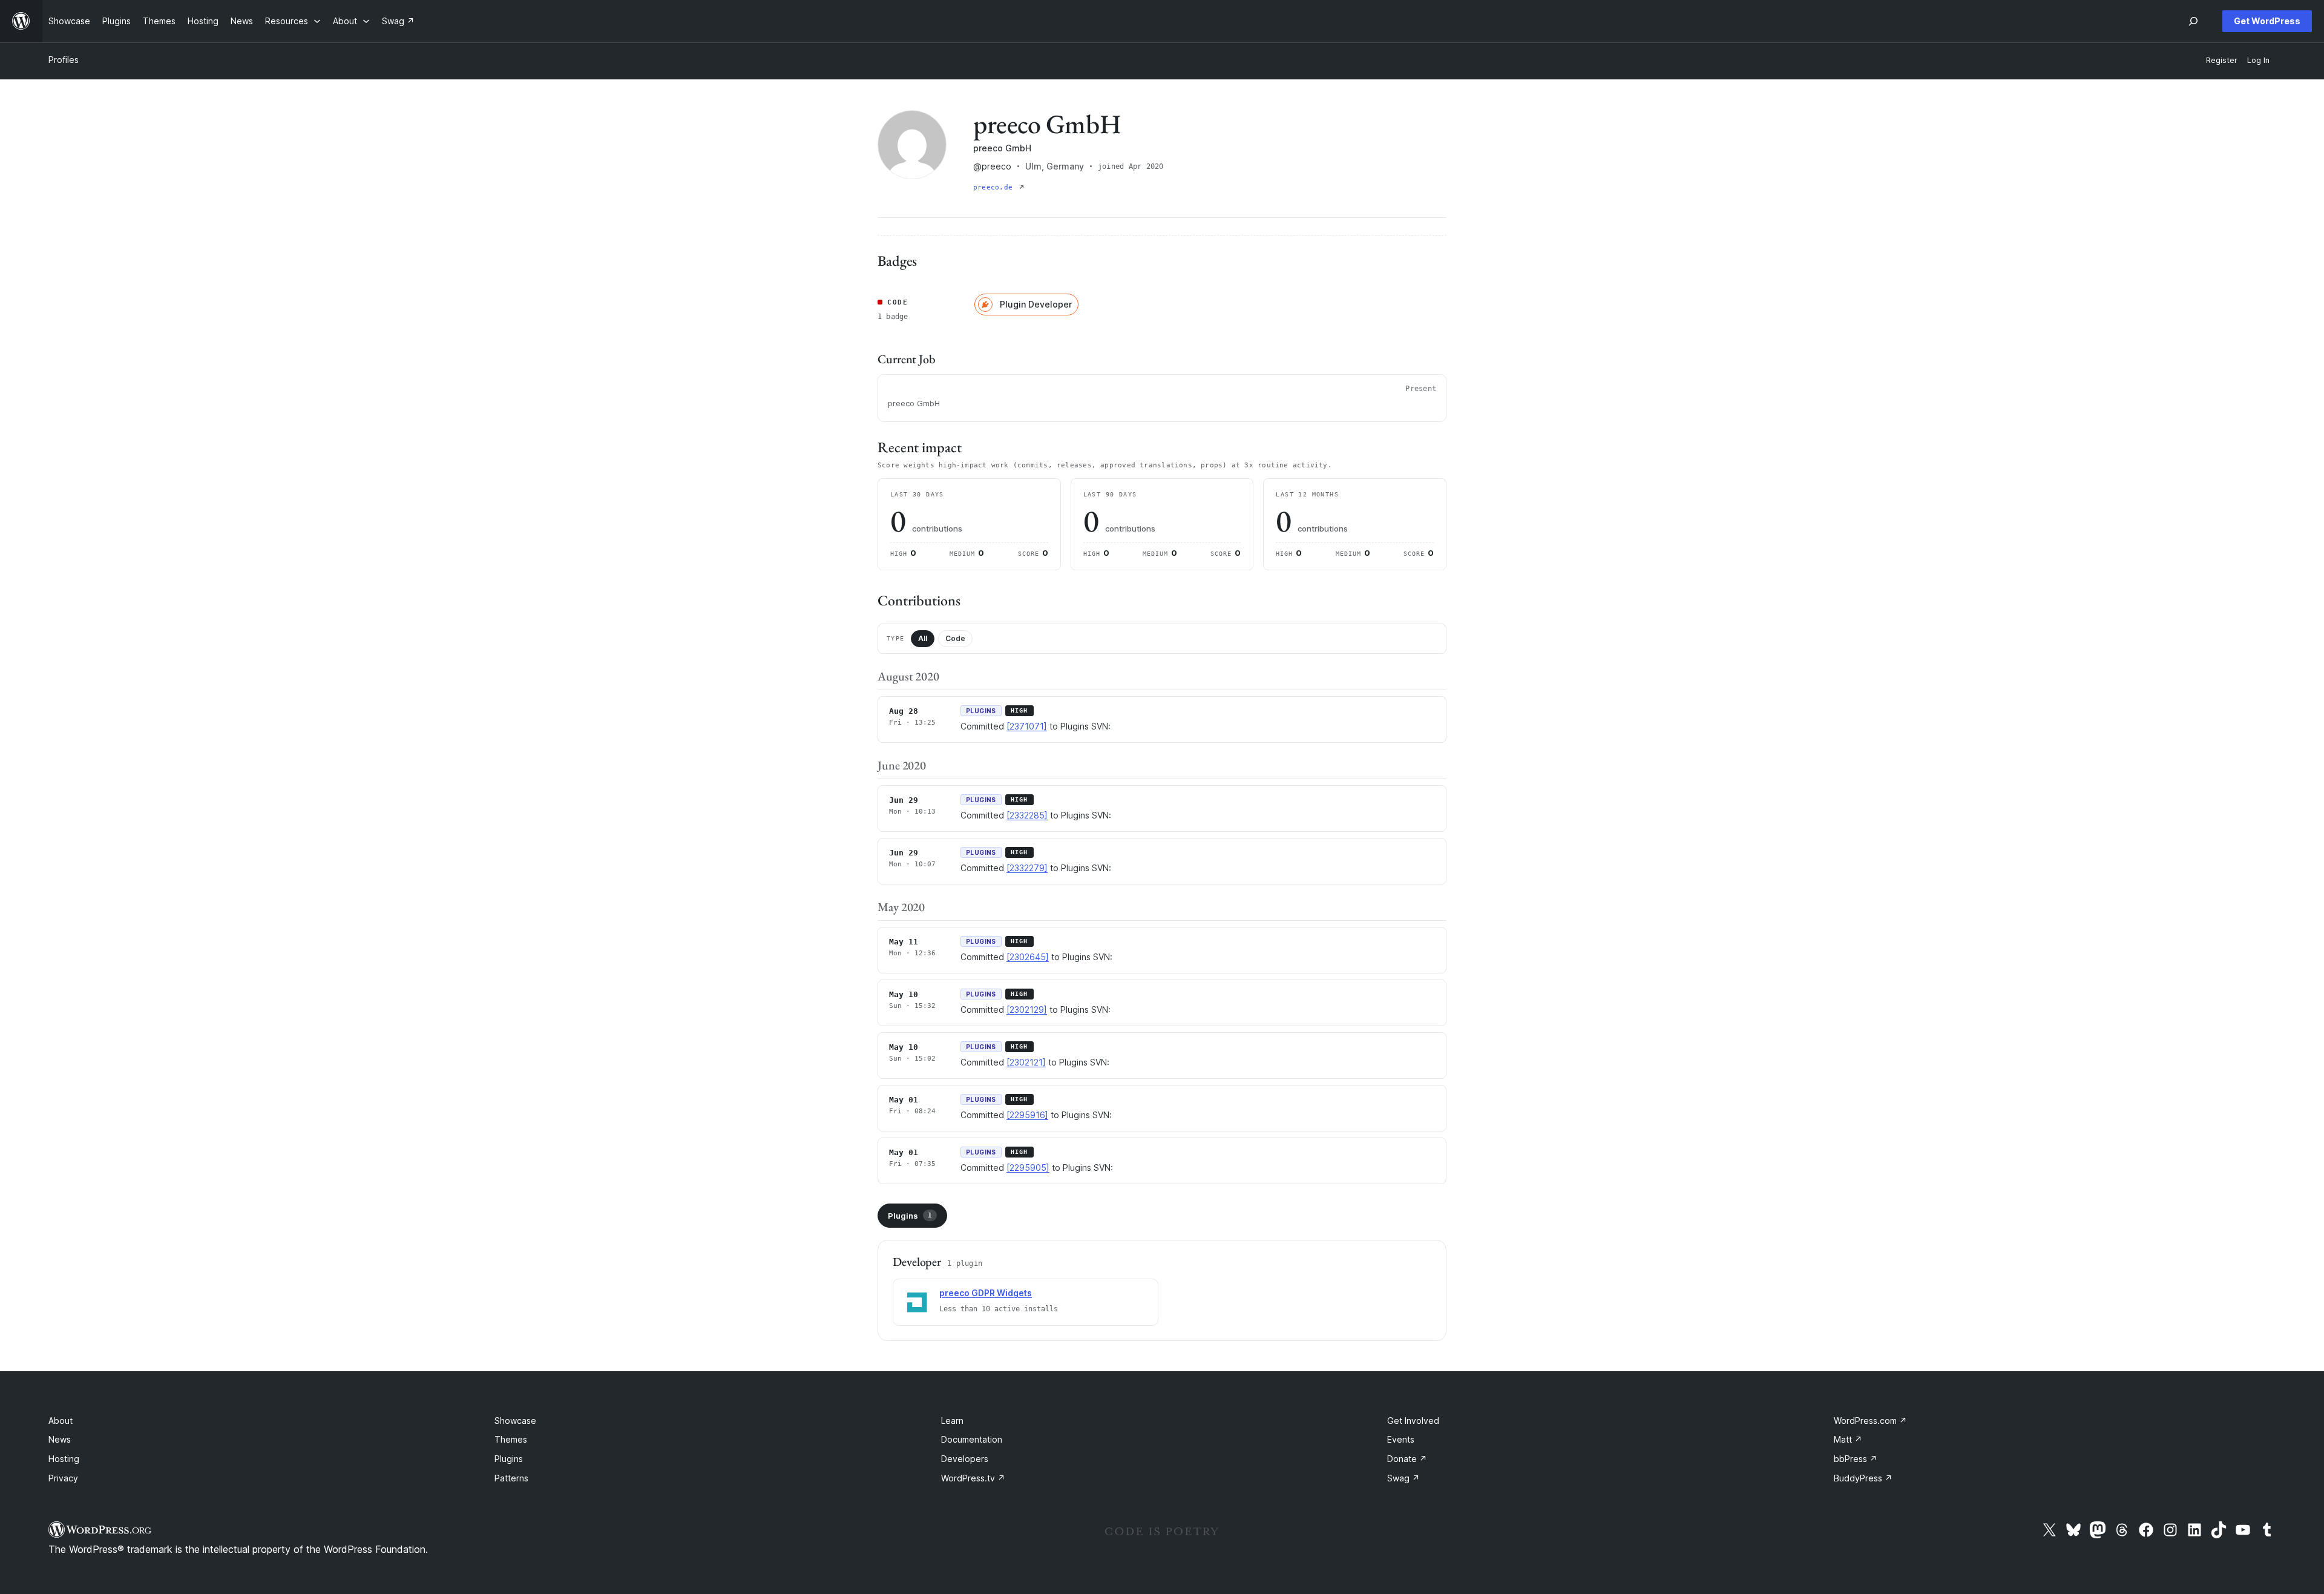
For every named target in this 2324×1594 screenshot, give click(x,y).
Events (1401, 1439)
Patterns (511, 1478)
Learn (952, 1421)
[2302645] (1028, 957)
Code (955, 638)
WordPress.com (1870, 1421)
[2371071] (1027, 726)
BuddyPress (1863, 1478)
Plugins (910, 1216)
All (923, 638)
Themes (511, 1439)
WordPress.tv (973, 1478)
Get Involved (1413, 1421)
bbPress (1856, 1459)
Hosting (64, 1459)
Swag (1403, 1478)
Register (2222, 60)
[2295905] (1028, 1168)
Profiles (64, 60)
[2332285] (1027, 815)
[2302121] (1026, 1062)
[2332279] (1027, 868)
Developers (965, 1459)
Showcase (515, 1421)
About (61, 1421)
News (60, 1439)
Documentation (972, 1439)
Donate (1407, 1459)
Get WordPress (2267, 21)
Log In (2258, 60)
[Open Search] (2193, 21)
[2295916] (1027, 1115)
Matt (1848, 1439)
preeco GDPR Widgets (986, 1293)
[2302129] (1027, 1009)
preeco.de (995, 187)
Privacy (63, 1478)
